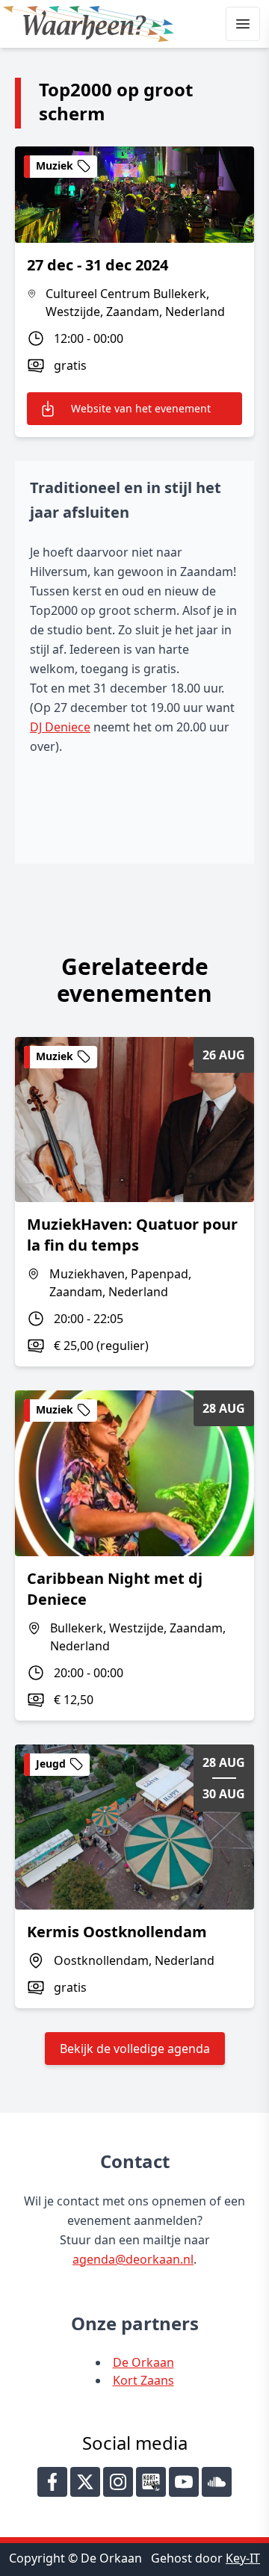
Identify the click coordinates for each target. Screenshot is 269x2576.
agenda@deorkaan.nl (133, 2259)
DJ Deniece (60, 727)
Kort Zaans (143, 2380)
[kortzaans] (151, 2482)
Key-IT (243, 2558)
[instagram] (118, 2482)
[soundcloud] (217, 2482)
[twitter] (85, 2482)
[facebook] (52, 2482)
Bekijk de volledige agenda (135, 2049)
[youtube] (184, 2482)
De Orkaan (143, 2362)
